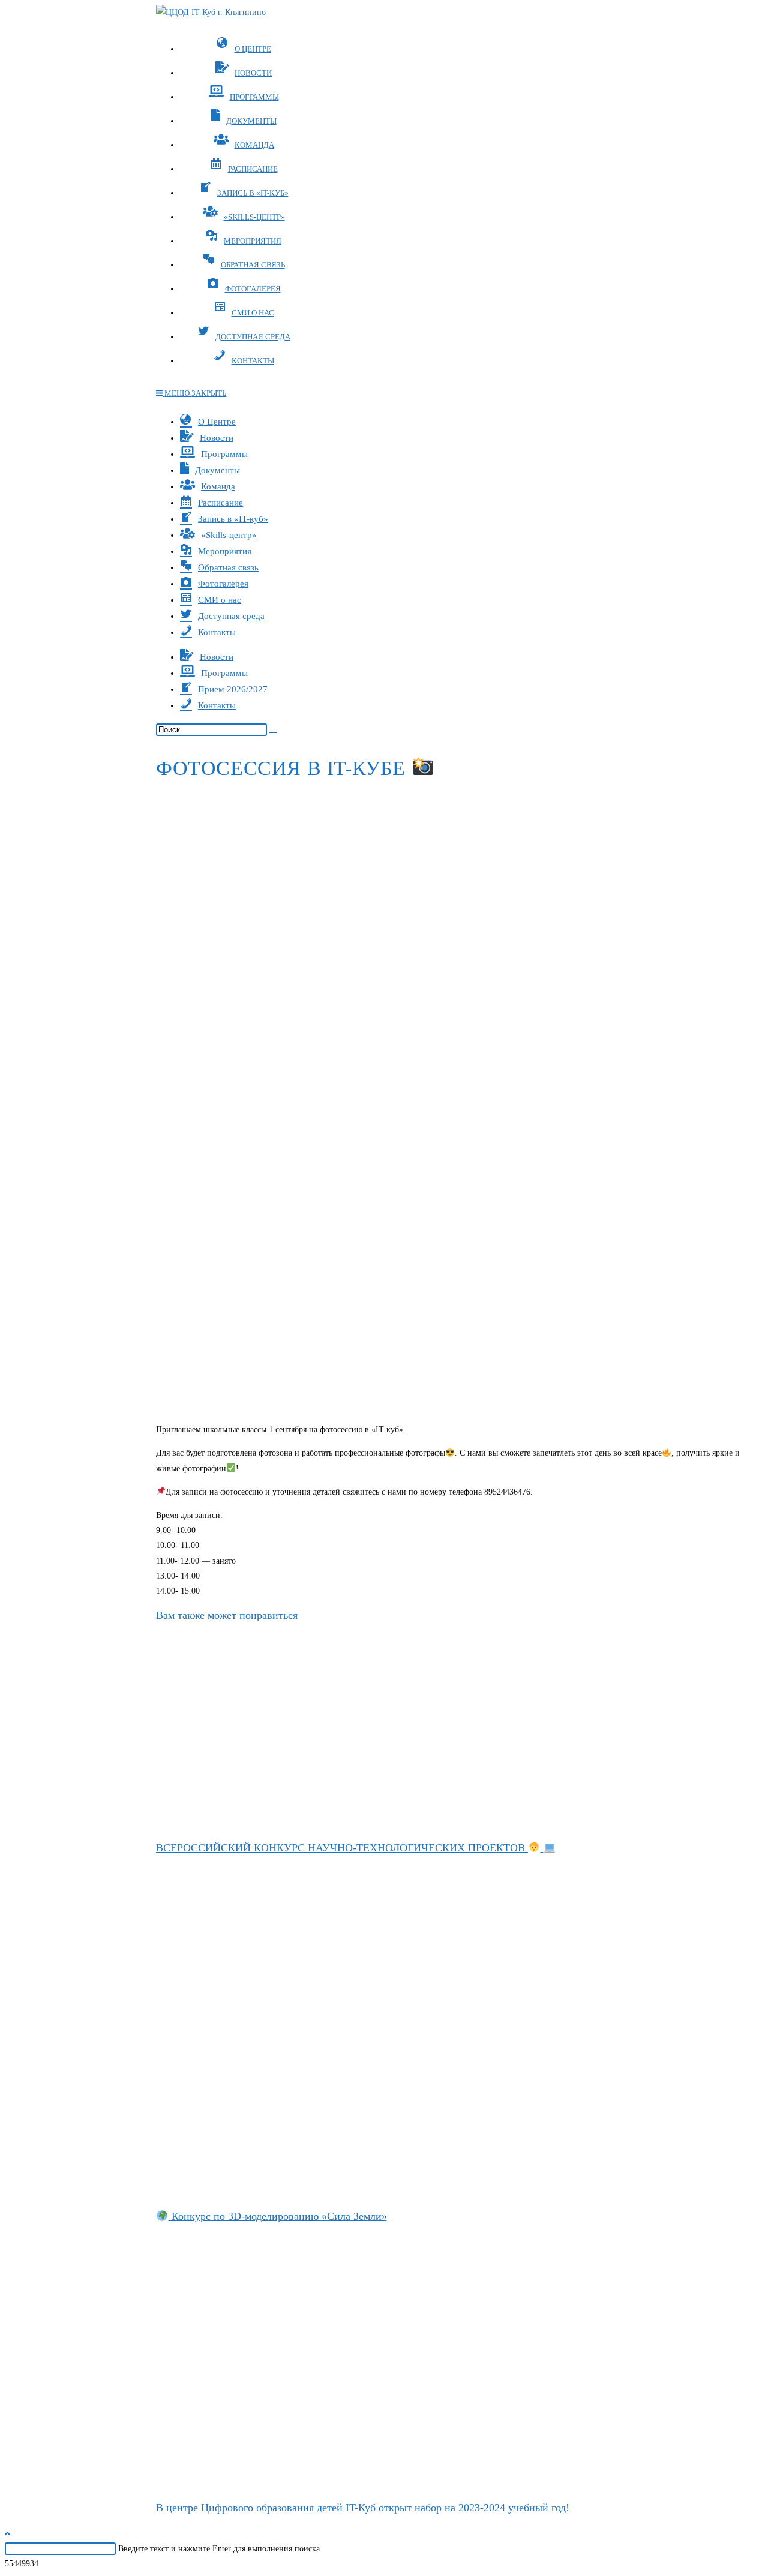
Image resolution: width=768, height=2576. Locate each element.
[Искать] (273, 732)
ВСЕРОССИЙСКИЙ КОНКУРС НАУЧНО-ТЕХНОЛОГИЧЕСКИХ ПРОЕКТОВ (342, 1848)
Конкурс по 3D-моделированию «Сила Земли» (278, 2216)
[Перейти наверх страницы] (7, 2534)
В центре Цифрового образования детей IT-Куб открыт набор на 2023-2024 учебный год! (363, 2508)
